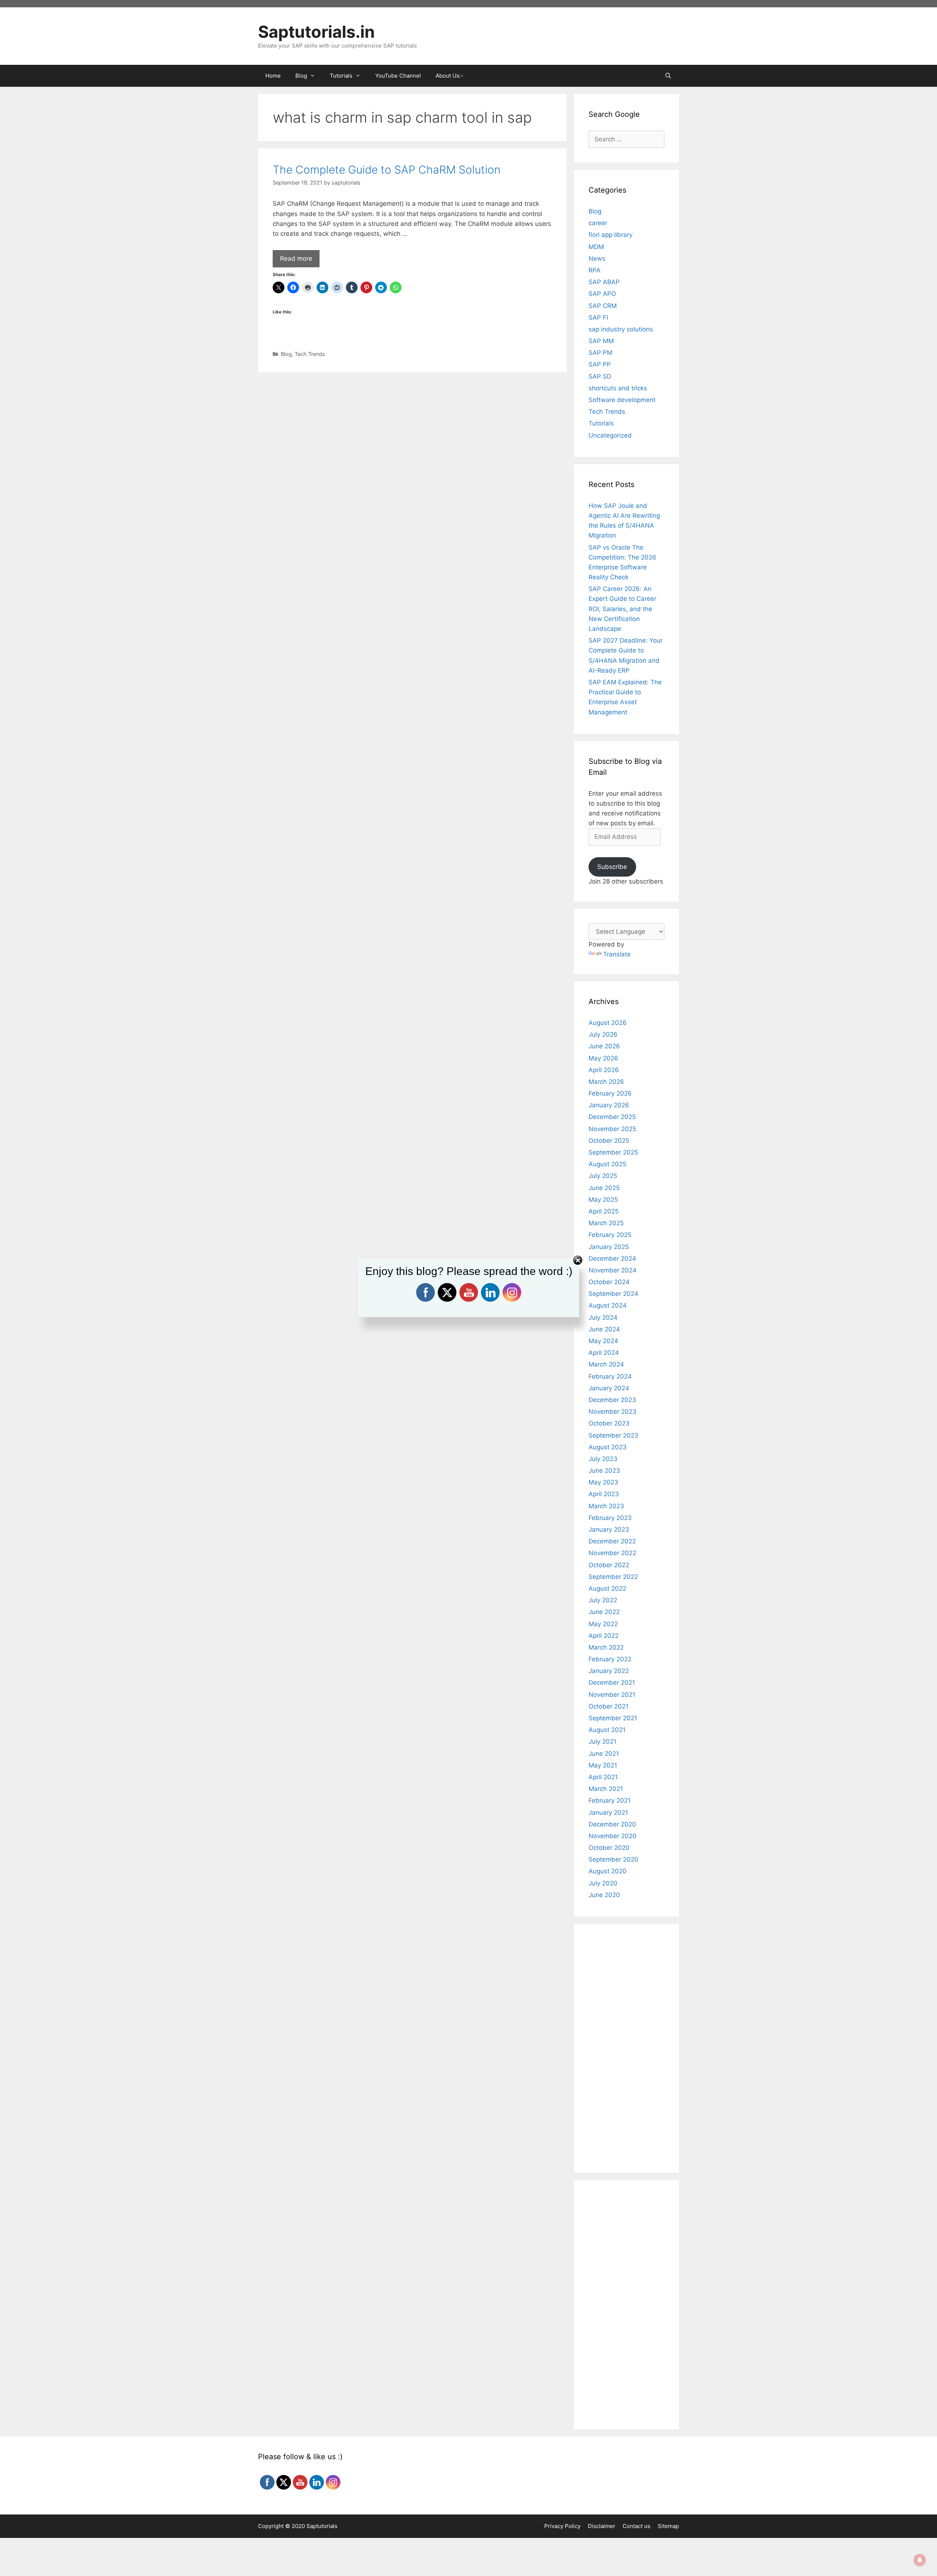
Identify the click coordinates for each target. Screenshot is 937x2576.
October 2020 (609, 1848)
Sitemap (668, 2526)
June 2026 (604, 1046)
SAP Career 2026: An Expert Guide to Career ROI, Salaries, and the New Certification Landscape (622, 609)
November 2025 (612, 1129)
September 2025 (613, 1152)
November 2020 (613, 1836)
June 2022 (604, 1612)
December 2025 (612, 1117)
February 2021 (610, 1800)
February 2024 (610, 1376)
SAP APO (602, 294)
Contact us (637, 2526)
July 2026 (603, 1034)
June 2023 (604, 1471)
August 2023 (608, 1447)
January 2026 (609, 1105)
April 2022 (604, 1636)
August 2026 (608, 1023)
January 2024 (609, 1388)
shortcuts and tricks (618, 388)
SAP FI (598, 317)
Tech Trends (310, 354)
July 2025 (603, 1176)
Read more (296, 259)
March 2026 (606, 1082)
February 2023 (610, 1518)
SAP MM (601, 341)
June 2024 (604, 1329)
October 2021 (609, 1706)
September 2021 (613, 1718)
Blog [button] (301, 76)
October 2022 (609, 1565)
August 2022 (607, 1588)
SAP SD (600, 376)
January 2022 (609, 1671)
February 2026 (610, 1093)
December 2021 (612, 1683)
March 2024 (606, 1364)
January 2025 (609, 1247)
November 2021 (612, 1695)
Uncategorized (610, 435)
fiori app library (611, 235)
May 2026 (603, 1058)
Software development (622, 400)
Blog (286, 354)
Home (273, 76)
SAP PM (600, 353)
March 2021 (606, 1789)
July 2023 (603, 1459)
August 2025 (607, 1164)
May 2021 (603, 1765)
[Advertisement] (412, 431)
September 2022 (613, 1577)
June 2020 (604, 1895)
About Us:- (449, 76)
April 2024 (604, 1353)
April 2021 (603, 1777)
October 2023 (609, 1423)
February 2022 (610, 1659)
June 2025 (604, 1188)
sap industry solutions (621, 329)
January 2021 (608, 1813)
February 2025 (610, 1235)
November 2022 (612, 1553)
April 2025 (604, 1211)
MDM (596, 247)
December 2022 (612, 1541)
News (597, 259)
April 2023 (604, 1494)
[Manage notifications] (920, 2560)
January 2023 (609, 1529)
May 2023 (603, 1482)
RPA (595, 270)
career (598, 223)
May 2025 (603, 1200)
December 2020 (612, 1824)
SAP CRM (603, 306)
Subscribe (612, 867)
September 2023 (613, 1435)
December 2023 (612, 1400)
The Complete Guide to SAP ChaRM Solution (387, 170)
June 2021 (604, 1754)
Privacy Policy (562, 2526)
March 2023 (606, 1506)
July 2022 (603, 1600)
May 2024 (603, 1341)
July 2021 (602, 1742)
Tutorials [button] (341, 76)
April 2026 (604, 1070)
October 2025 (609, 1141)
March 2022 (606, 1647)
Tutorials (601, 423)
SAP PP (600, 364)
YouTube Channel (398, 76)
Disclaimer (602, 2526)
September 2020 (613, 1859)
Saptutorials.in (316, 32)
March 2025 (606, 1223)
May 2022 (603, 1624)
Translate (617, 954)
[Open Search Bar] (668, 76)
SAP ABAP (604, 282)
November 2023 (613, 1412)
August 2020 (608, 1871)
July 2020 (603, 1883)
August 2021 (607, 1730)
